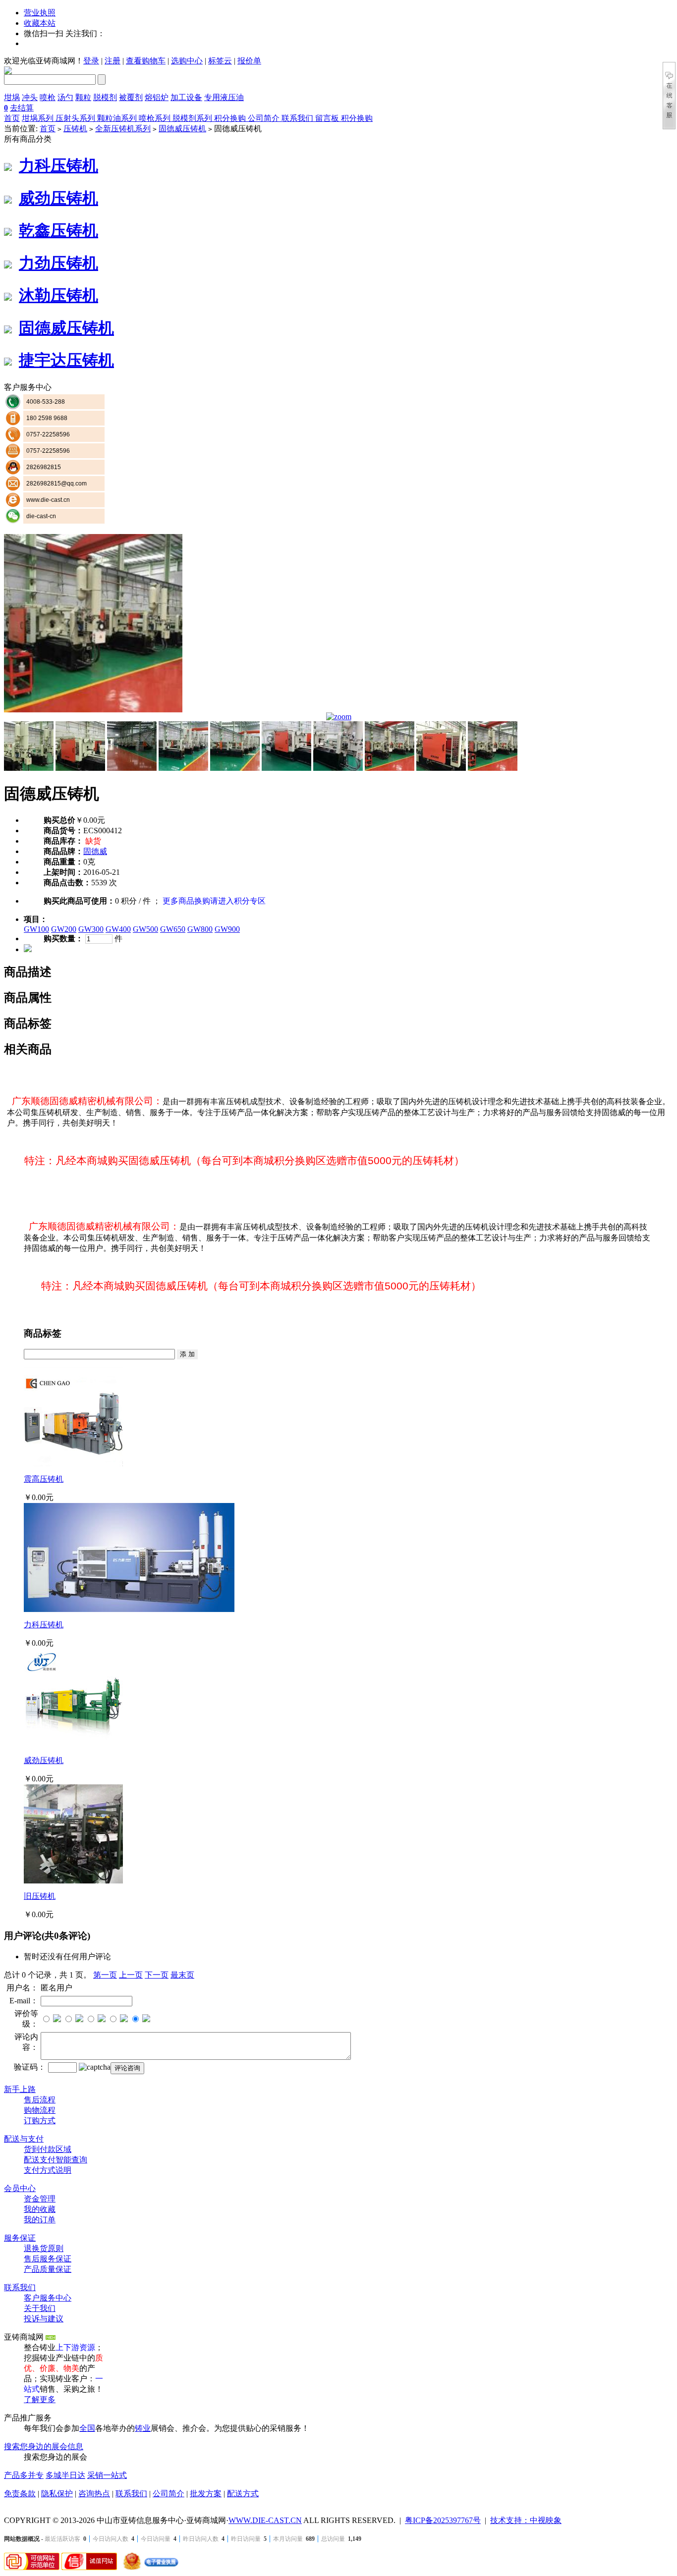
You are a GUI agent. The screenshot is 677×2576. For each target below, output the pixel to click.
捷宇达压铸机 (66, 360)
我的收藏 (40, 2209)
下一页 (157, 1975)
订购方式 (40, 2120)
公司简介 (265, 118)
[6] (286, 768)
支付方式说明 (48, 2170)
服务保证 (20, 2238)
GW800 (200, 929)
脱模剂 (105, 97)
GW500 (145, 929)
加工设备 (186, 97)
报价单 (249, 61)
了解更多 (40, 2399)
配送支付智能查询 (56, 2160)
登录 (91, 61)
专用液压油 (224, 97)
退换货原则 (44, 2248)
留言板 (328, 118)
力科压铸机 (58, 165)
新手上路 (20, 2089)
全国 (87, 2428)
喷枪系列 (156, 118)
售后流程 (40, 2100)
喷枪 (48, 97)
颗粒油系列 (118, 118)
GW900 (227, 929)
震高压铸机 (44, 1479)
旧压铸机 (40, 1896)
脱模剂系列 (193, 118)
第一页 (105, 1975)
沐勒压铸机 (58, 295)
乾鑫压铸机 (58, 230)
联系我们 (298, 118)
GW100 (36, 929)
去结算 (22, 108)
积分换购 (231, 118)
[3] (132, 768)
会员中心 (20, 2188)
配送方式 (243, 2494)
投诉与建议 (44, 2319)
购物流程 (40, 2110)
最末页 (182, 1975)
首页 (12, 118)
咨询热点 (94, 2494)
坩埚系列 (39, 118)
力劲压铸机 (58, 263)
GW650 (173, 929)
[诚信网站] (89, 2567)
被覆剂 (131, 97)
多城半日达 (65, 2475)
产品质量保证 (48, 2269)
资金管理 (40, 2199)
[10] (493, 768)
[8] (390, 768)
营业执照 (40, 13)
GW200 (64, 929)
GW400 (118, 929)
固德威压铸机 (182, 129)
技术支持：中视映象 (526, 2520)
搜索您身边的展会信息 (44, 2446)
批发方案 (206, 2494)
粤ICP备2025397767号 (443, 2520)
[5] (235, 768)
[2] (80, 768)
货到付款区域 (48, 2149)
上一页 (131, 1975)
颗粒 (83, 97)
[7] (338, 768)
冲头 (30, 97)
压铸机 (75, 129)
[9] (441, 768)
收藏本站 (40, 23)
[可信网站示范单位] (32, 2567)
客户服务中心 (48, 2298)
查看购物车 (146, 61)
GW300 (91, 929)
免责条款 (20, 2494)
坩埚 (12, 97)
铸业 (143, 2428)
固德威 (95, 851)
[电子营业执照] (149, 2567)
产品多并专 (24, 2475)
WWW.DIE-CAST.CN (265, 2520)
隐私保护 (57, 2494)
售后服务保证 (48, 2259)
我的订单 (40, 2220)
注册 (113, 61)
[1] (29, 768)
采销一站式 (107, 2475)
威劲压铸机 (58, 198)
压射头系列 (76, 118)
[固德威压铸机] (93, 710)
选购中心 (187, 61)
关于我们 (40, 2308)
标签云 (220, 61)
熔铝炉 (157, 97)
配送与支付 (24, 2139)
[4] (183, 768)
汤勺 (65, 97)
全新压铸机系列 (123, 129)
